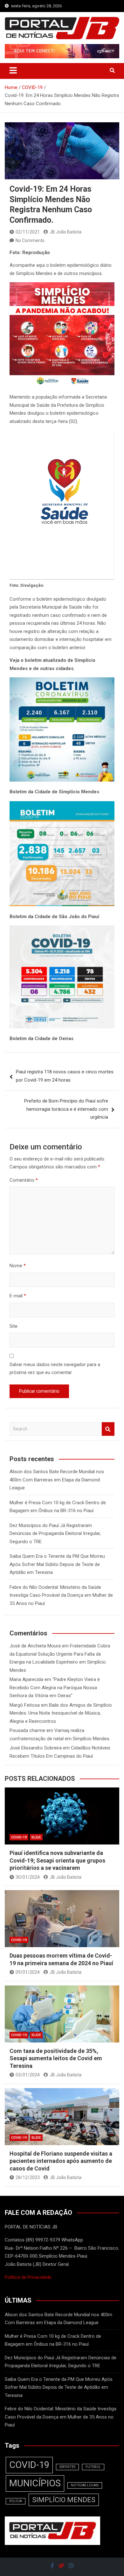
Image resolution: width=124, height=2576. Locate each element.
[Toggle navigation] (13, 70)
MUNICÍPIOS (35, 2483)
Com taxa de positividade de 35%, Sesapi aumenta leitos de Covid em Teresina (56, 2058)
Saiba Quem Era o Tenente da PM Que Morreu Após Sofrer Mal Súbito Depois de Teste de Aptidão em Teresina (57, 1564)
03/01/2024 (28, 2075)
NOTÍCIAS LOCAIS (85, 2485)
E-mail (18, 1296)
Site (14, 1326)
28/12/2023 (28, 2177)
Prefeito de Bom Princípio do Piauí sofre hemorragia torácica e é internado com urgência (66, 1109)
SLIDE (36, 1837)
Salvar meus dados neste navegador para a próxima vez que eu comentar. (55, 1369)
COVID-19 (19, 1837)
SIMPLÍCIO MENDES (64, 2500)
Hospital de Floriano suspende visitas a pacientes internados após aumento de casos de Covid (61, 2161)
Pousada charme (27, 1730)
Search (108, 1429)
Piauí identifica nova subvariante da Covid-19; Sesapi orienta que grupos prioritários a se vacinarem (57, 1860)
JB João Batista (65, 232)
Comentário (24, 1180)
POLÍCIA (16, 2501)
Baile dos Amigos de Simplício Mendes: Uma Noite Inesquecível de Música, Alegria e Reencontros (61, 1713)
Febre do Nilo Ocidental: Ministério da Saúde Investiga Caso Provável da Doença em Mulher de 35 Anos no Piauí (61, 1595)
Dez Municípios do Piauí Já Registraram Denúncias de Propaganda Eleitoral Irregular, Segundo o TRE (55, 1534)
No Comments (30, 240)
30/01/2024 (28, 1877)
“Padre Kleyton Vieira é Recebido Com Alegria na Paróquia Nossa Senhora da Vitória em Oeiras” (55, 1688)
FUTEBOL (93, 2467)
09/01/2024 (28, 1972)
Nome (18, 1266)
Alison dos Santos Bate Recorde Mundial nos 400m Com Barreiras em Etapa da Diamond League (57, 1480)
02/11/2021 (28, 232)
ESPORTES (67, 2467)
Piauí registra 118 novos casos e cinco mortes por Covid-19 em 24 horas (65, 1076)
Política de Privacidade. (29, 2277)
